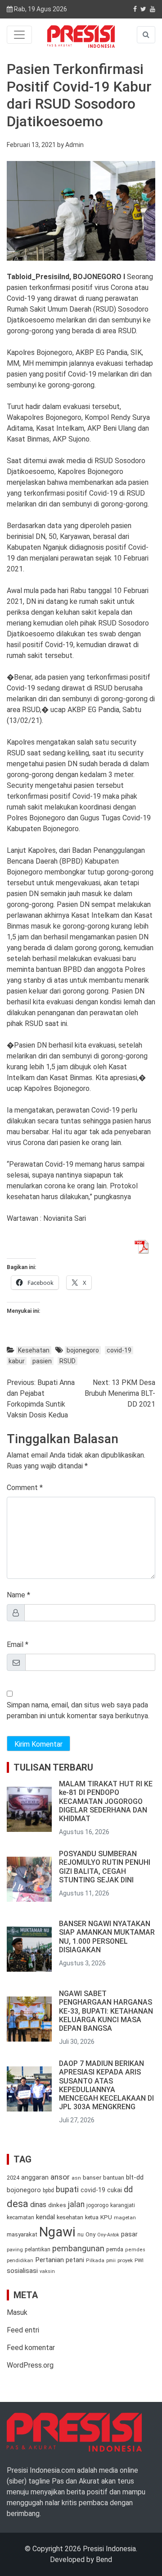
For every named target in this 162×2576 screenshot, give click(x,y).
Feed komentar (31, 2348)
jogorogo (97, 2205)
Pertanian (49, 2260)
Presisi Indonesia (109, 2549)
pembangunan (78, 2248)
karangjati (123, 2205)
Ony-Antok (108, 2235)
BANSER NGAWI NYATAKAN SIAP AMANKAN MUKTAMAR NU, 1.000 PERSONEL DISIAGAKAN (107, 1937)
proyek (125, 2260)
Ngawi (57, 2232)
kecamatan (20, 2217)
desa (18, 2203)
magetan (125, 2217)
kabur (17, 1361)
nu (81, 2235)
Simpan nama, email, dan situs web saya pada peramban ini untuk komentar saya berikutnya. (78, 1710)
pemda (115, 2249)
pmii (111, 2261)
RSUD (67, 1361)
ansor (60, 2177)
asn (76, 2178)
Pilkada (95, 2261)
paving (15, 2249)
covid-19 (119, 1350)
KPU (106, 2217)
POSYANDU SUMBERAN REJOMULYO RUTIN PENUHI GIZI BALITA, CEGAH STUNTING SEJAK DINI (105, 1867)
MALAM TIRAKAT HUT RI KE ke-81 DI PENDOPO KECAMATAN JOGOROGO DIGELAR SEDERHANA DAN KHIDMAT (106, 1801)
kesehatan (70, 2217)
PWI (139, 2260)
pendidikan (20, 2261)
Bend (104, 2560)
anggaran (35, 2177)
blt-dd (135, 2177)
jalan (76, 2204)
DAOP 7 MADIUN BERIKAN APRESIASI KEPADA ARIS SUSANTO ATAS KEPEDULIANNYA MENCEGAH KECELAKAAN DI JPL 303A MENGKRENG (106, 2085)
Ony (90, 2234)
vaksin (47, 2271)
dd (128, 2189)
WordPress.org (30, 2365)
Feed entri (23, 2330)
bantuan (114, 2178)
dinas (38, 2205)
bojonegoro (83, 1350)
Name (16, 1595)
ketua (92, 2217)
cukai (115, 2190)
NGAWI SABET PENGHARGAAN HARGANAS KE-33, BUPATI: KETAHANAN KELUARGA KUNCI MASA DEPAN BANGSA (106, 2011)
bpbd (48, 2190)
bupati (67, 2190)
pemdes (135, 2250)
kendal (45, 2217)
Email (15, 1644)
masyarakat (22, 2234)
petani (75, 2260)
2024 (13, 2178)
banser (92, 2178)
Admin (74, 145)
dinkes (57, 2205)
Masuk (17, 2312)
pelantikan (38, 2249)
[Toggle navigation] (19, 35)
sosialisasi (22, 2271)
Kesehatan (34, 1350)
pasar (129, 2234)
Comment (22, 1488)
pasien (42, 1361)
